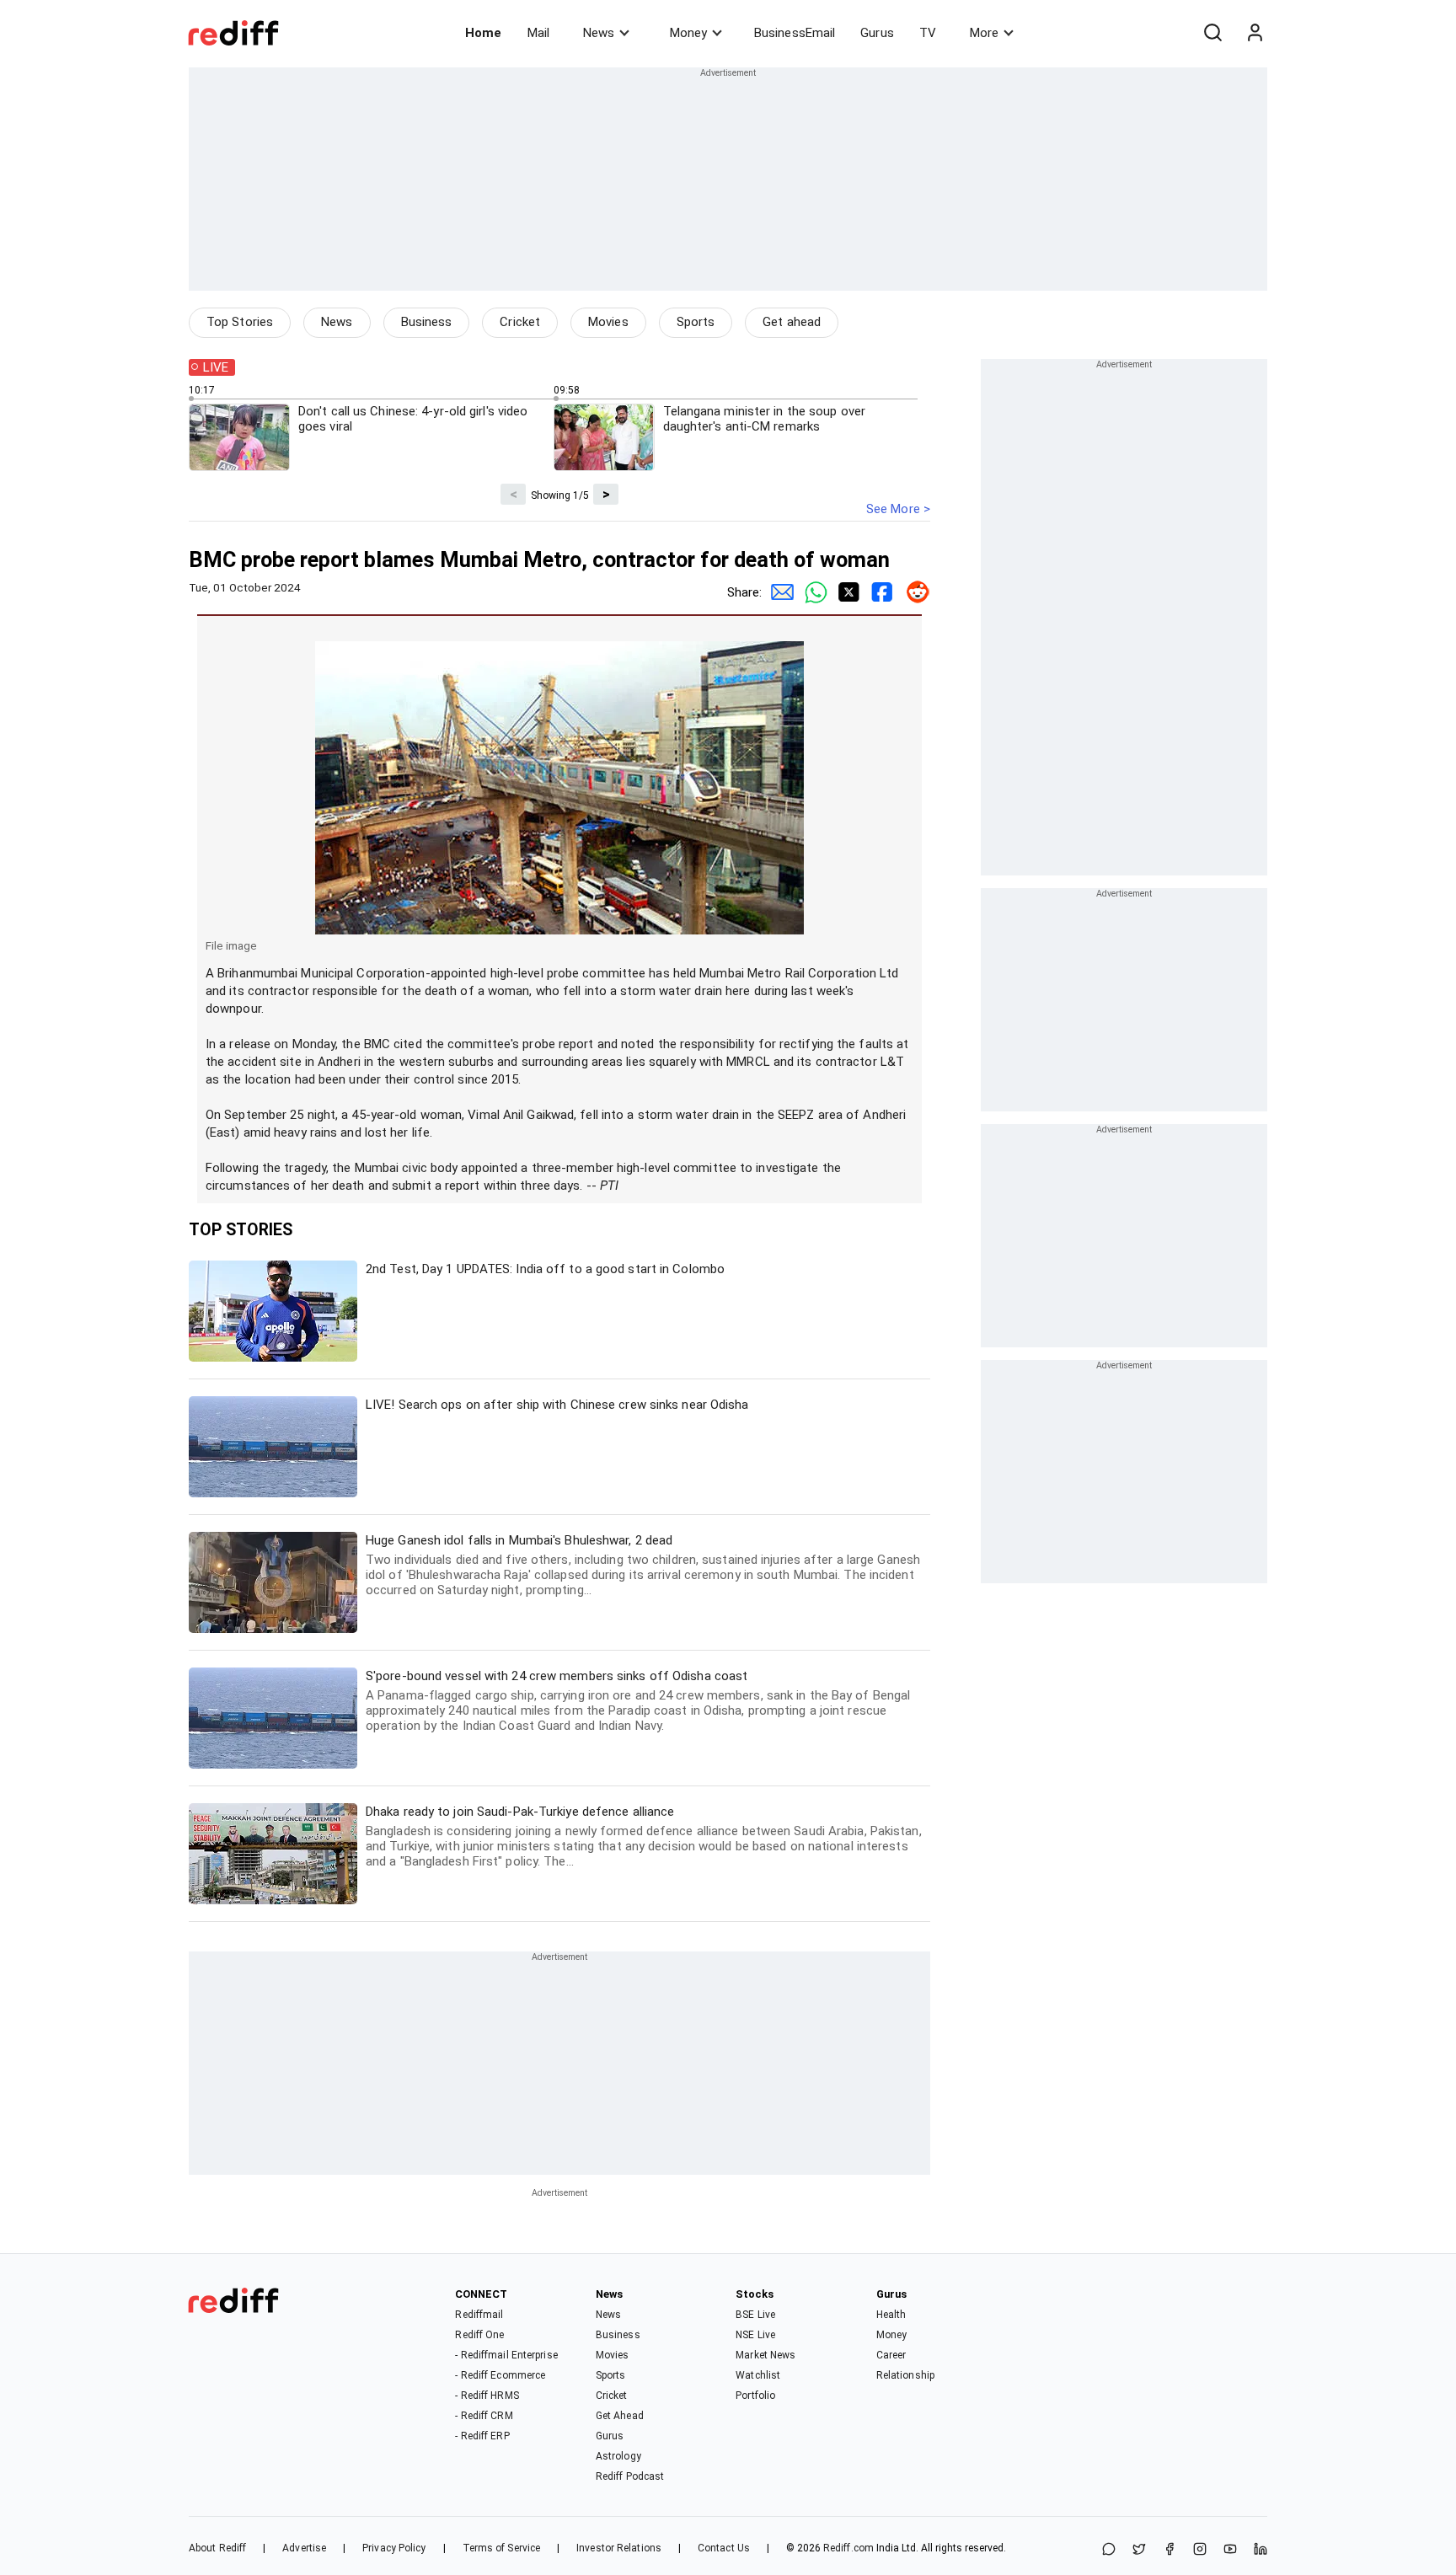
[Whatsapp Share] (812, 592)
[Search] (1212, 33)
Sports (696, 322)
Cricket (520, 322)
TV (928, 33)
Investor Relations (619, 2548)
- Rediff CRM (484, 2416)
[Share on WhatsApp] (1109, 2550)
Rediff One (479, 2335)
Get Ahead (620, 2416)
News (599, 33)
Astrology (618, 2456)
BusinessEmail (795, 33)
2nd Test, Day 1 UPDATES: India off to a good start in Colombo (545, 1269)
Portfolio (755, 2396)
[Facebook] (1170, 2550)
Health (891, 2315)
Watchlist (758, 2375)
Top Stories (240, 322)
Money (688, 33)
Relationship (905, 2375)
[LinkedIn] (1261, 2550)
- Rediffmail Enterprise (506, 2355)
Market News (765, 2355)
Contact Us (724, 2548)
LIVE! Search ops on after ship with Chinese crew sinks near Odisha (557, 1405)
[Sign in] (1255, 33)
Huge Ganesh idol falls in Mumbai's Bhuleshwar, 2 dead (643, 1565)
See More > (898, 509)
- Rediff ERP (482, 2436)
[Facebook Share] (880, 592)
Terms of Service (502, 2548)
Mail (538, 33)
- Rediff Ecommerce (500, 2375)
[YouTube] (1230, 2550)
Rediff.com (848, 2548)
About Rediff (217, 2548)
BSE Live (755, 2315)
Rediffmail (479, 2315)
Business (427, 322)
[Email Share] (779, 592)
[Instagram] (1200, 2550)
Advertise (304, 2548)
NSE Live (755, 2335)
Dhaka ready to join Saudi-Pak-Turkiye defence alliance (644, 1836)
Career (891, 2355)
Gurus (877, 33)
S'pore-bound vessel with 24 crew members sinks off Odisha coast (638, 1701)
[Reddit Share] (913, 592)
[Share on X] (1139, 2550)
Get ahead (792, 322)
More (984, 33)
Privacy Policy (394, 2548)
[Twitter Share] (846, 592)
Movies (608, 322)
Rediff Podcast (630, 2476)
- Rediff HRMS (487, 2396)
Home (483, 33)
